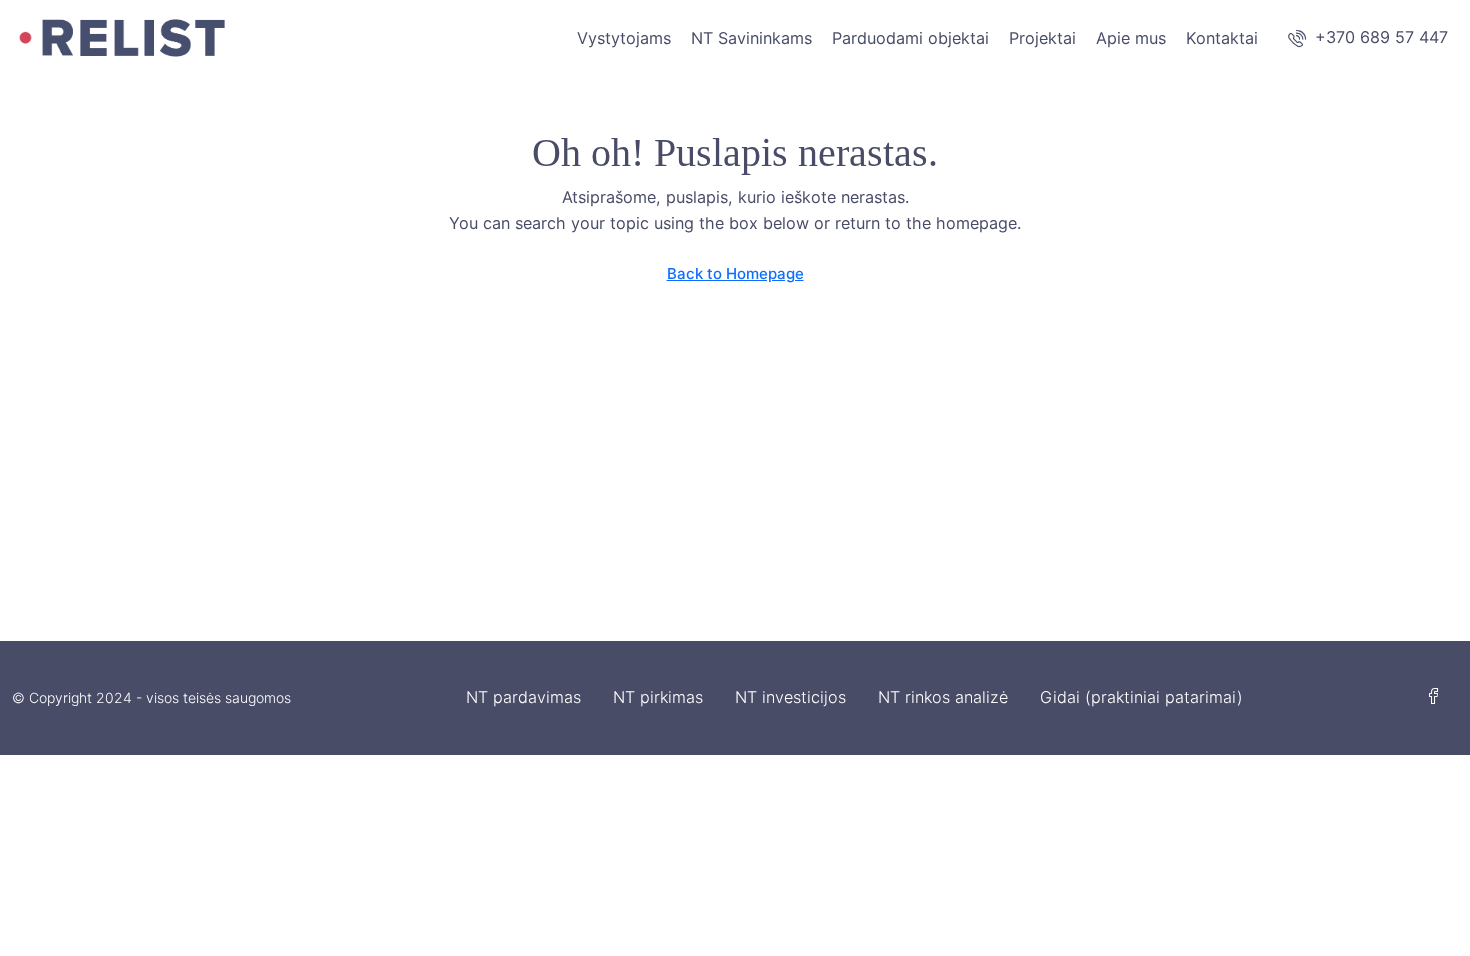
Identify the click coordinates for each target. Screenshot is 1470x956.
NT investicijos (790, 697)
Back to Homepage (735, 273)
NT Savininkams (751, 38)
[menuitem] (1368, 37)
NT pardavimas (523, 697)
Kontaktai (1222, 38)
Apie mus (1131, 38)
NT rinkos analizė (943, 697)
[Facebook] (1438, 697)
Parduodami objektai (910, 38)
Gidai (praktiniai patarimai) (1141, 697)
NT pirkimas (658, 697)
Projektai (1042, 38)
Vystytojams (624, 38)
